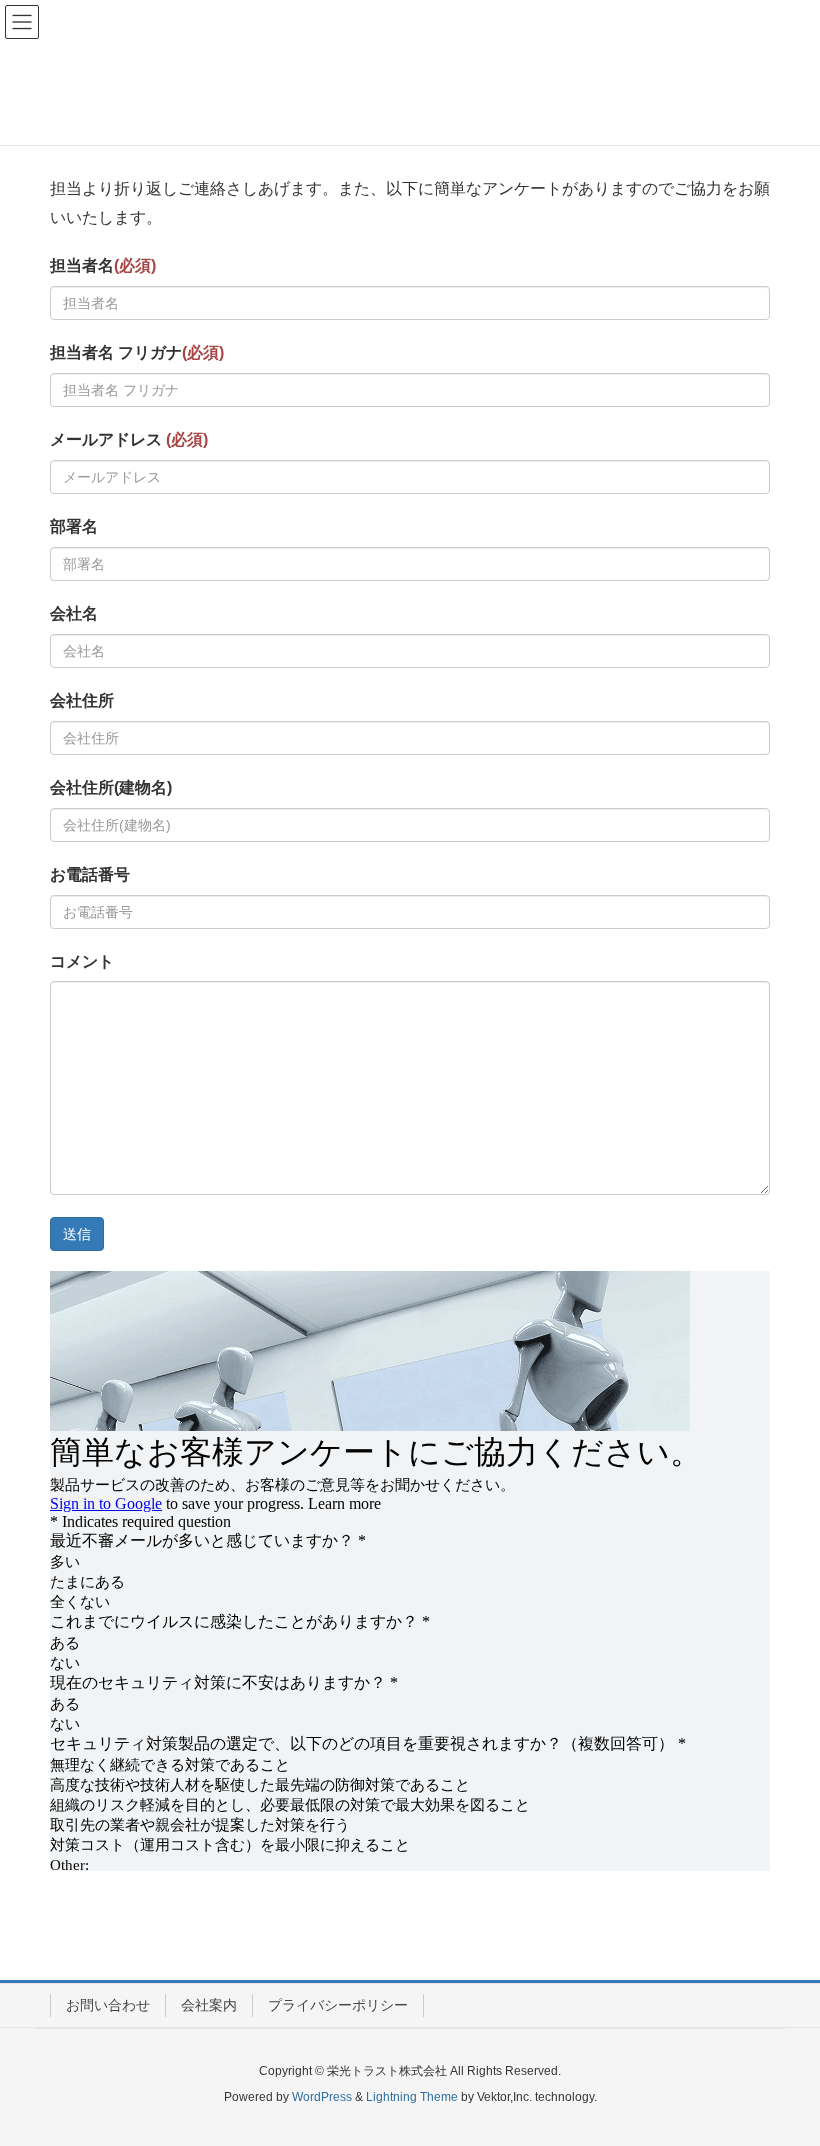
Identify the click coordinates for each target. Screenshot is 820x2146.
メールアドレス (129, 439)
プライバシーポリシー (338, 2005)
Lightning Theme (412, 2097)
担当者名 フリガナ (137, 352)
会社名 (74, 613)
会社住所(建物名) (111, 787)
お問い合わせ (108, 2005)
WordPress (322, 2097)
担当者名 (103, 265)
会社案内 (209, 2005)
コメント (82, 961)
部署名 (74, 526)
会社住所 (82, 700)
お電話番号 (90, 874)
